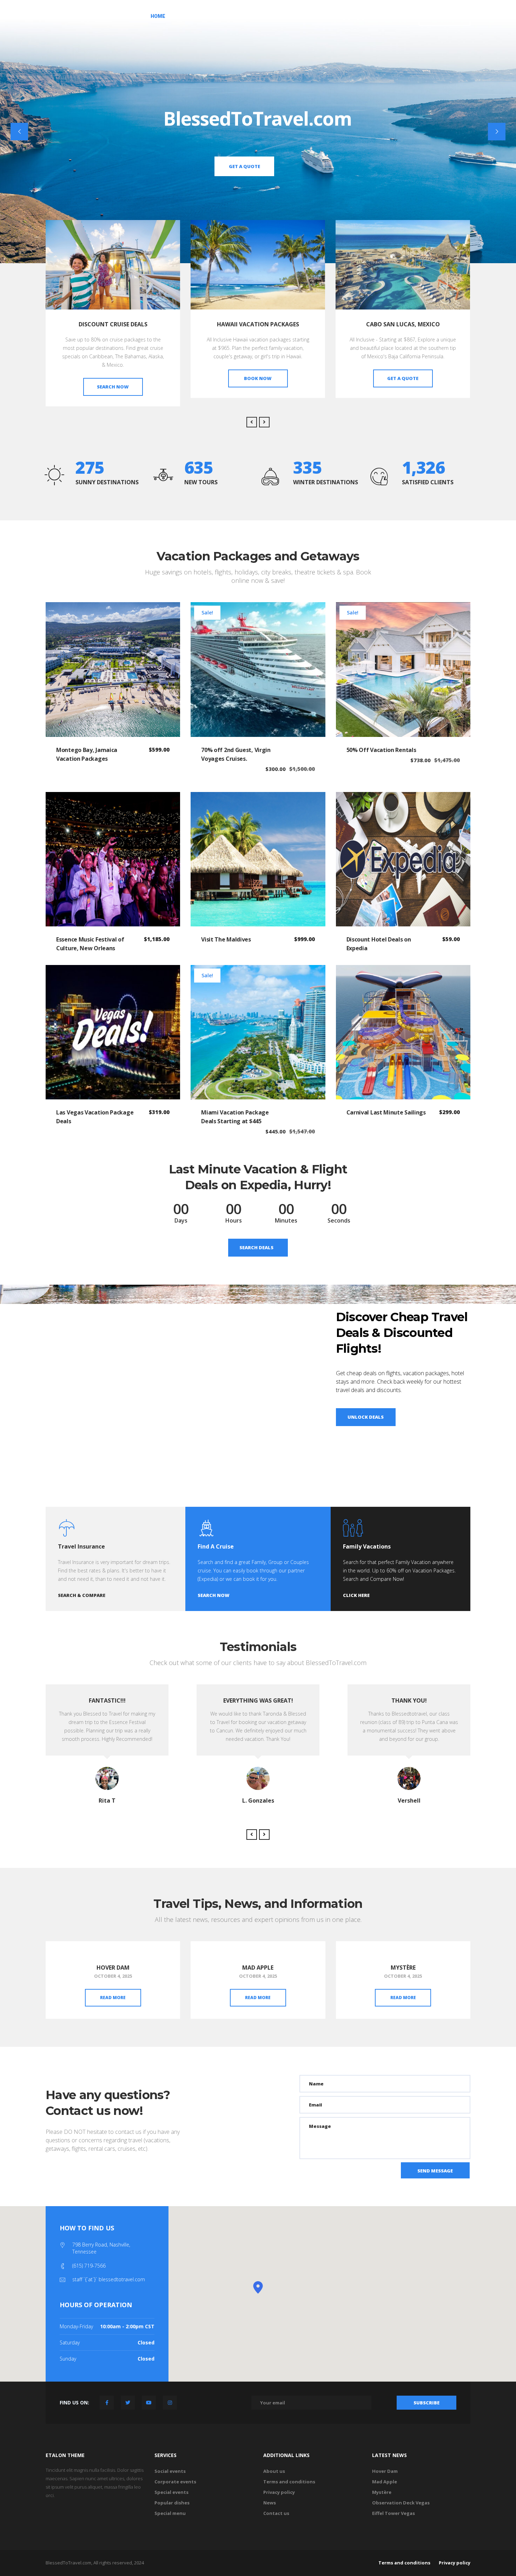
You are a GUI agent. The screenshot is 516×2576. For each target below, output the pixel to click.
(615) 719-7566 (89, 2266)
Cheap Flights (240, 16)
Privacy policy (279, 2492)
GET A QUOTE (258, 378)
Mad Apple (258, 1968)
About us (327, 16)
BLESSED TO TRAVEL (85, 15)
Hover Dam (113, 1968)
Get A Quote (445, 16)
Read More (113, 1998)
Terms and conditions (289, 2482)
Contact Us (366, 16)
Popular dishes (172, 2503)
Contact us (276, 2513)
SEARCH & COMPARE (403, 378)
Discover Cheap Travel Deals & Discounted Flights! (402, 1333)
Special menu (170, 2513)
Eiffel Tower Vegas (393, 2513)
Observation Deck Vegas (401, 2503)
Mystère (403, 1968)
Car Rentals (287, 16)
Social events (170, 2471)
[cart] (407, 17)
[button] (258, 2287)
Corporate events (175, 2482)
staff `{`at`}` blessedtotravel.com (109, 2279)
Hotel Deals (193, 16)
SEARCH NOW (214, 1595)
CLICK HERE (356, 1595)
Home (158, 16)
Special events (171, 2492)
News (270, 2503)
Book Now (113, 378)
